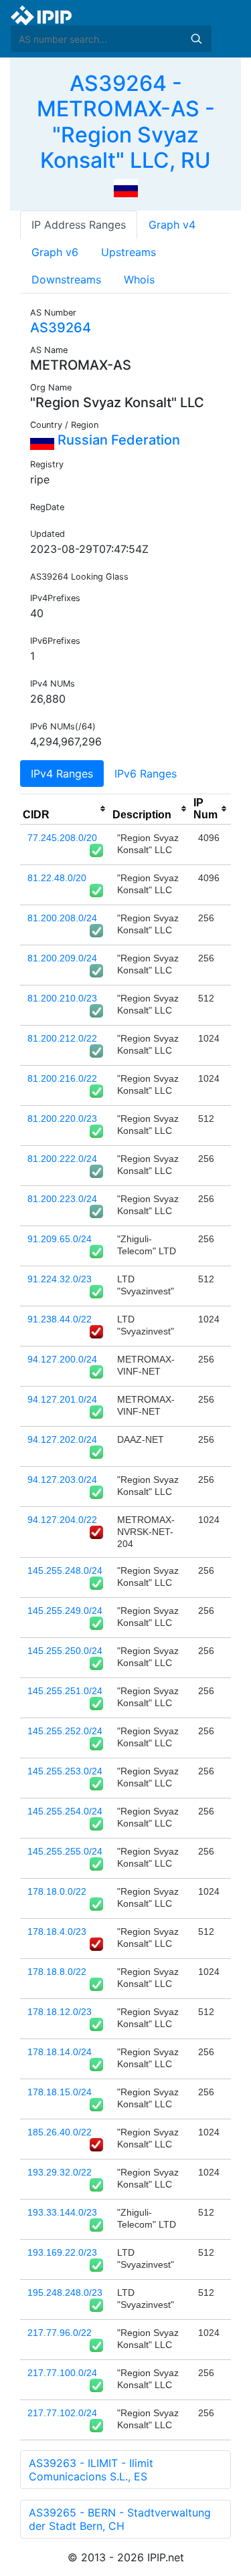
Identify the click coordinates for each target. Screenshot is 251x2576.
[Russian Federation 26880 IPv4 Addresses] (126, 187)
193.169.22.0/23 (62, 2252)
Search (196, 39)
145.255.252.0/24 (65, 1731)
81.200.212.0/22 (62, 1038)
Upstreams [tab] (129, 252)
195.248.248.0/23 (65, 2293)
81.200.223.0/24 (62, 1199)
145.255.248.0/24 (65, 1570)
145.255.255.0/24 (65, 1851)
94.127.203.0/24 (62, 1480)
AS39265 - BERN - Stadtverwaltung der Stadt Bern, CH (120, 2519)
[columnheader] (65, 809)
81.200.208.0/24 (62, 918)
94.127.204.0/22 (62, 1520)
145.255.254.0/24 (65, 1811)
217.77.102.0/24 (62, 2413)
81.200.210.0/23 (62, 998)
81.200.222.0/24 (62, 1159)
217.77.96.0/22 (60, 2333)
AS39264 (61, 328)
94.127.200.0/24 (62, 1359)
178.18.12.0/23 (60, 2012)
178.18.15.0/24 (60, 2092)
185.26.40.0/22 (60, 2132)
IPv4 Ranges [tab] (62, 774)
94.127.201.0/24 (62, 1399)
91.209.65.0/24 (60, 1239)
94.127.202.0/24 (62, 1439)
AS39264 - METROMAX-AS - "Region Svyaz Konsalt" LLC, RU (126, 122)
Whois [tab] (139, 279)
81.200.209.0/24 (62, 958)
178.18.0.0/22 (57, 1891)
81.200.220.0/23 (62, 1119)
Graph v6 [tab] (55, 252)
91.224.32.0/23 (60, 1279)
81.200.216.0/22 (62, 1078)
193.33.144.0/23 (62, 2212)
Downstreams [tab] (66, 279)
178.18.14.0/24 (60, 2052)
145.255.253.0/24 (65, 1771)
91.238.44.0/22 (60, 1319)
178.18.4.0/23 (57, 1931)
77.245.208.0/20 (62, 838)
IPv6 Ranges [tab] (146, 774)
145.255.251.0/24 (65, 1691)
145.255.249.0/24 (65, 1611)
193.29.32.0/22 (60, 2172)
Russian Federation (117, 440)
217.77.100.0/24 (62, 2373)
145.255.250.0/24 (65, 1651)
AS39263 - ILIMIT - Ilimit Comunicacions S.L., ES (91, 2470)
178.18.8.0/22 (57, 1972)
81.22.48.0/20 (57, 878)
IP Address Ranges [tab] (79, 225)
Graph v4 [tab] (172, 225)
